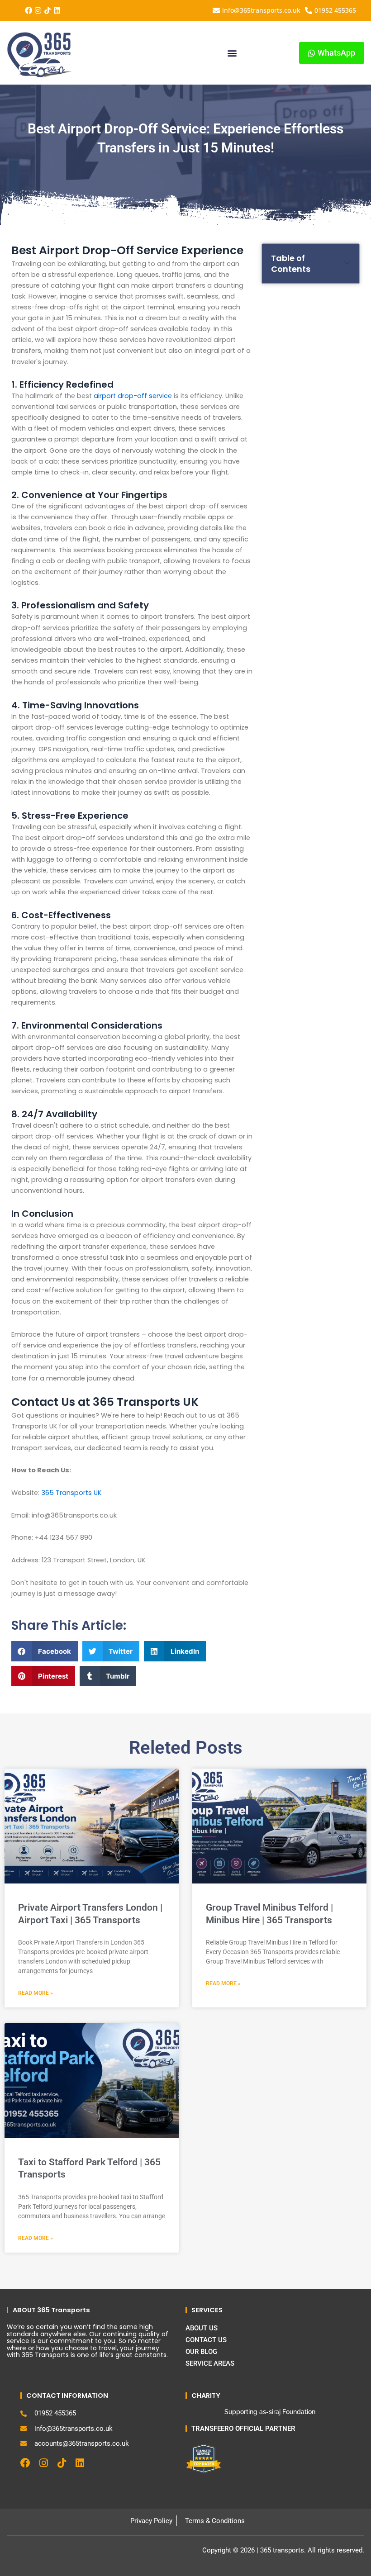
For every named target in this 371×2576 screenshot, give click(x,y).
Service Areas (210, 2363)
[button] (232, 53)
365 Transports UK (71, 1493)
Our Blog (201, 2352)
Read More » (36, 1993)
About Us (202, 2328)
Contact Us (206, 2340)
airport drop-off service (133, 396)
